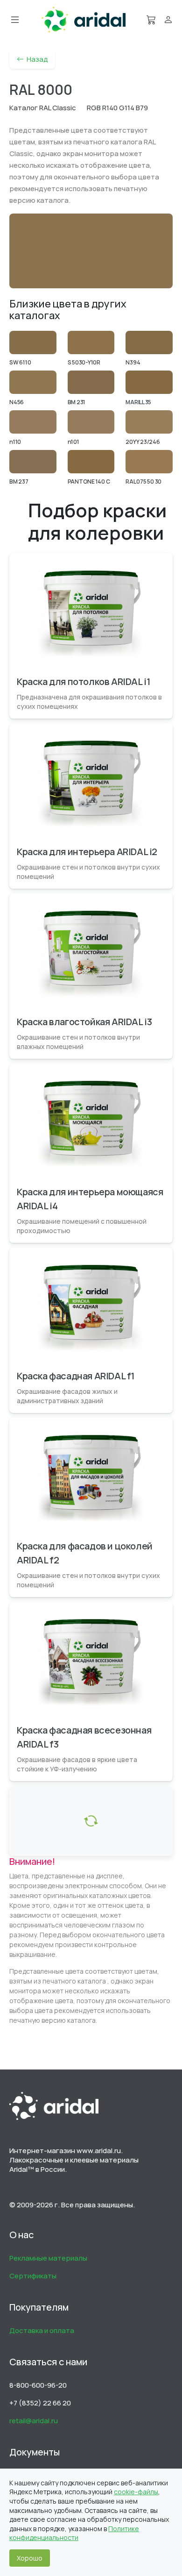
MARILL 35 (138, 402)
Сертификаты (33, 2276)
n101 (73, 442)
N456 (17, 402)
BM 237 (19, 482)
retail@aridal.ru (34, 2421)
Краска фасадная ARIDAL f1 (76, 1376)
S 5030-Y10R (84, 362)
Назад (36, 59)
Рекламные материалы (48, 2258)
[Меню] (15, 20)
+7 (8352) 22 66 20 (40, 2403)
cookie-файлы (136, 2492)
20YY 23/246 (143, 442)
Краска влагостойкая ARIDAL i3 (84, 1022)
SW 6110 (20, 362)
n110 (15, 442)
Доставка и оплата (42, 2330)
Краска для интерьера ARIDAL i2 (87, 852)
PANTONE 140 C (89, 482)
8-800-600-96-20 (38, 2385)
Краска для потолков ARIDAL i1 (84, 681)
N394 (133, 362)
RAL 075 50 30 (143, 482)
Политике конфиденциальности (74, 2533)
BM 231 (77, 402)
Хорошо (30, 2558)
